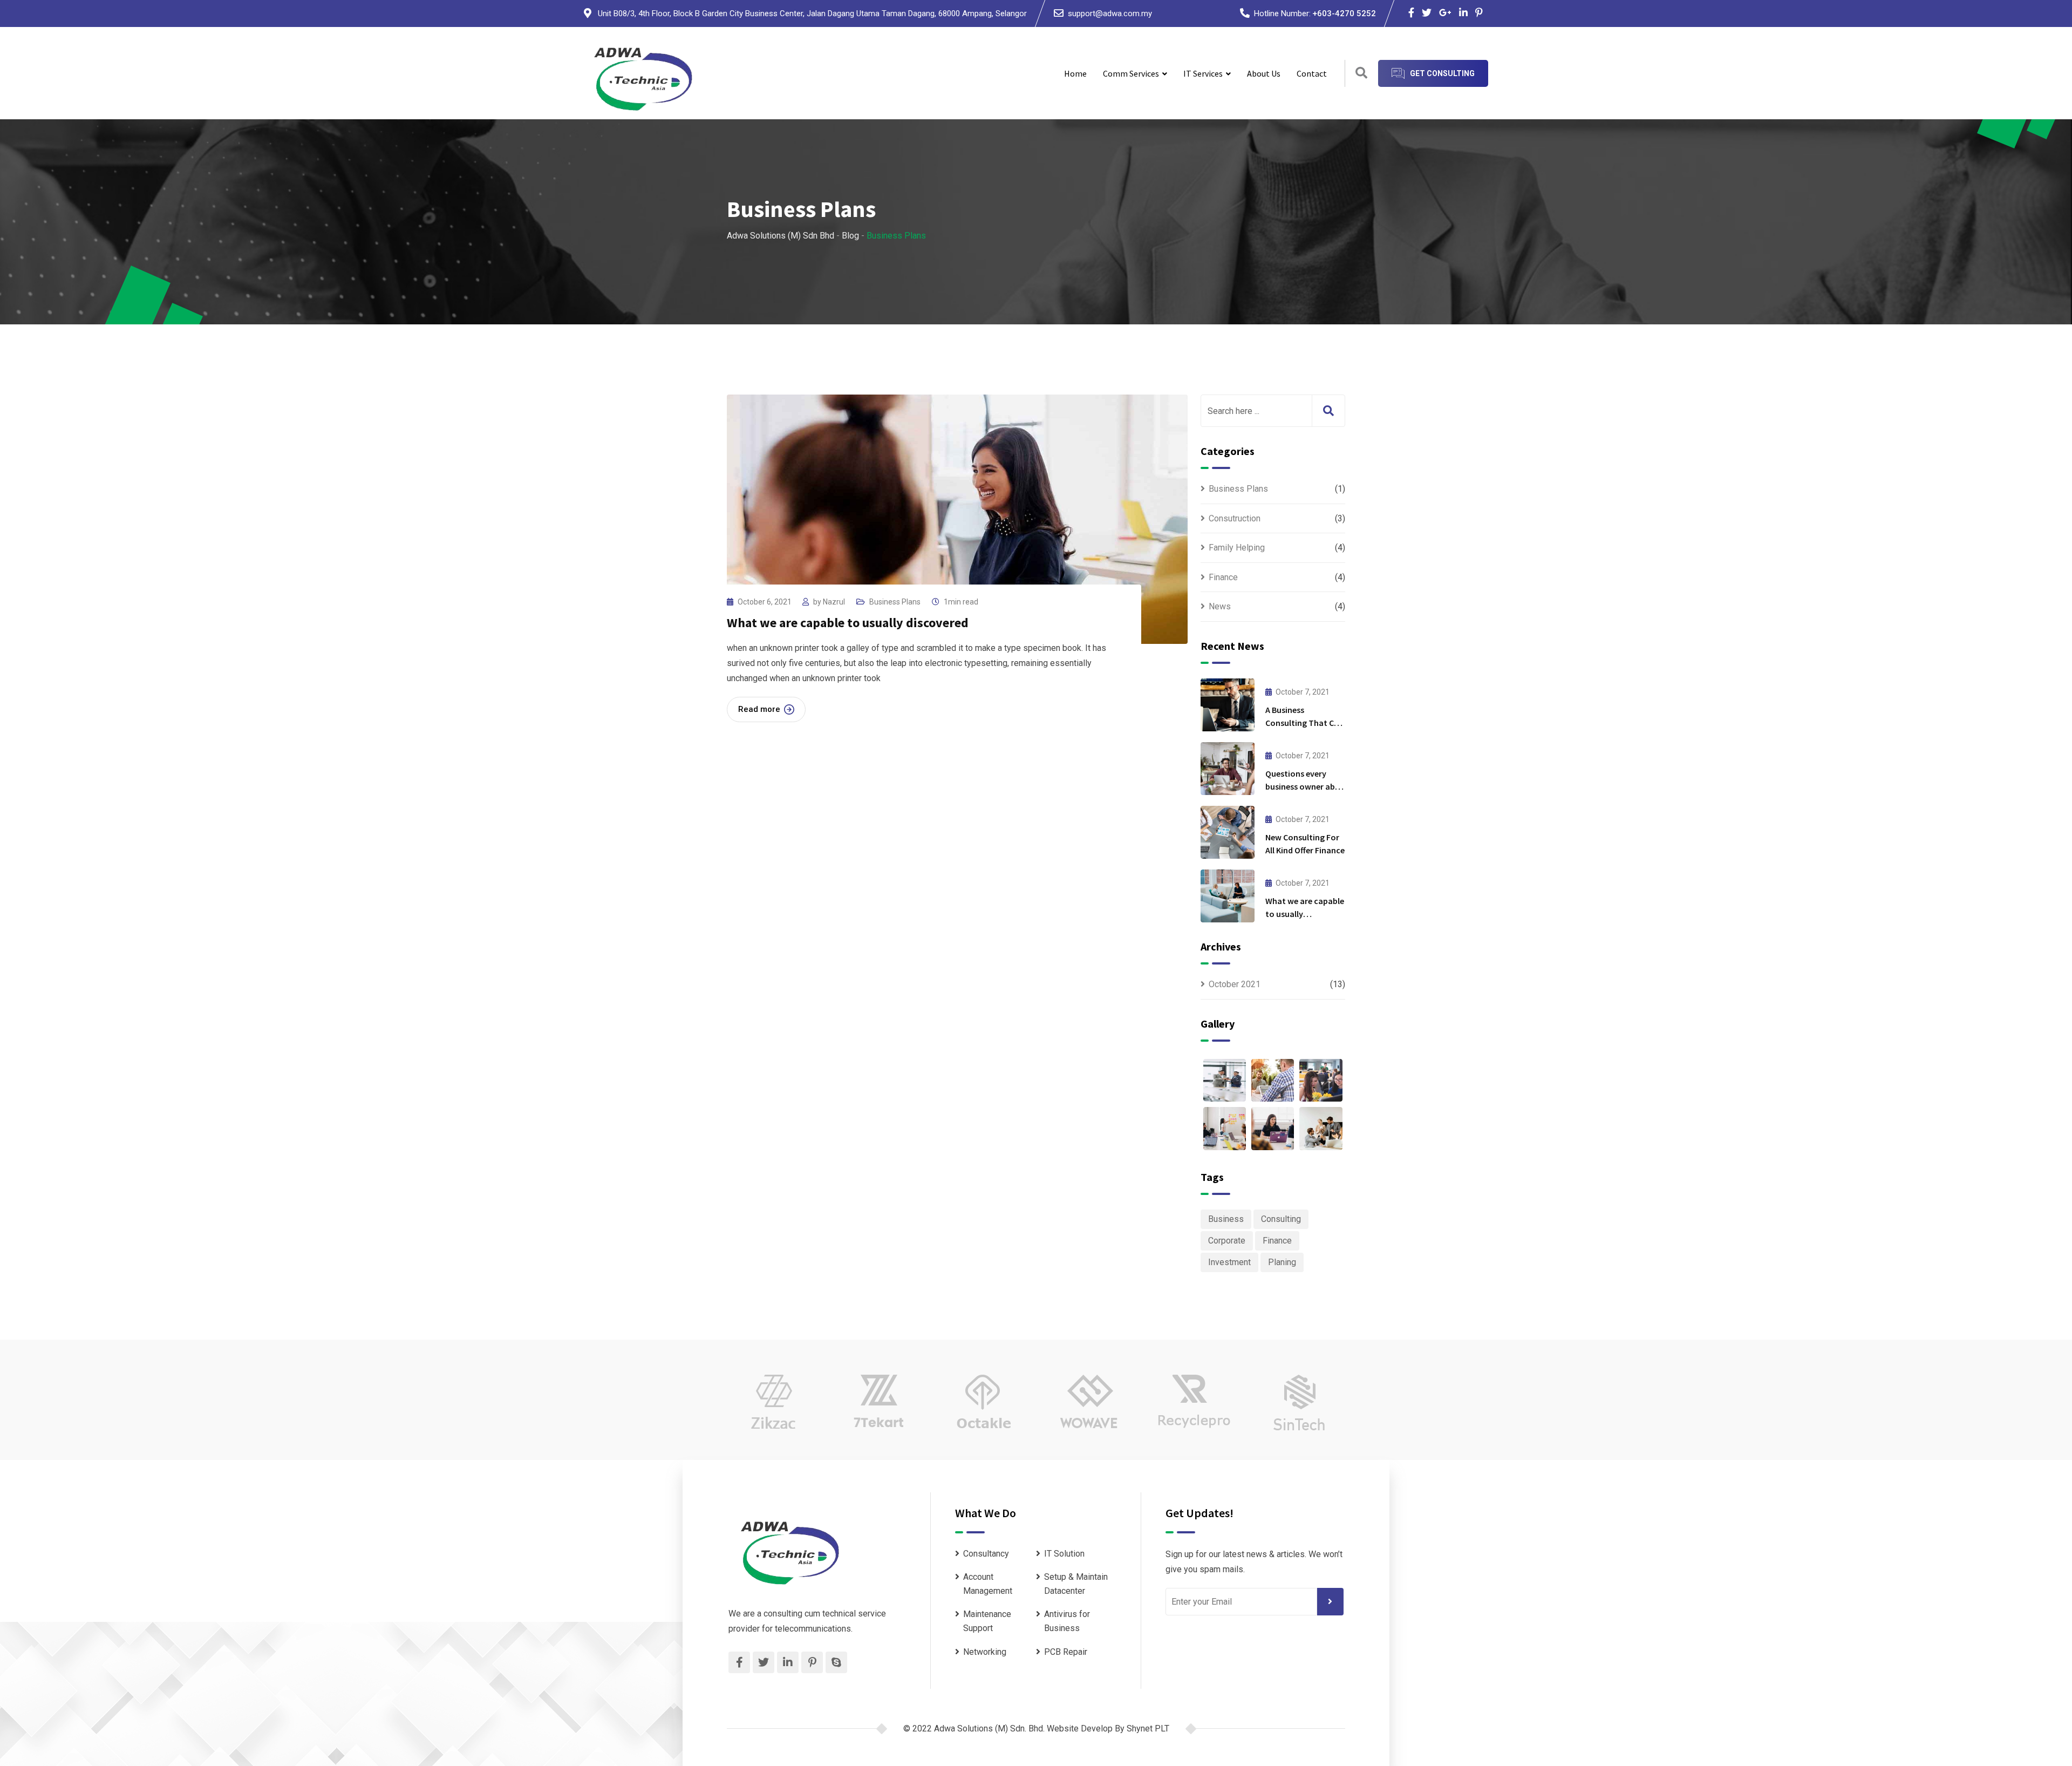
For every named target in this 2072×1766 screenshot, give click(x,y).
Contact (1312, 73)
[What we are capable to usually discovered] (1228, 896)
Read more (759, 709)
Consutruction (1235, 518)
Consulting (1281, 1219)
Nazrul (834, 602)
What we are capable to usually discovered (848, 623)
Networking (985, 1652)
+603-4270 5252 (1344, 13)
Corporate (1227, 1241)
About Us (1264, 73)
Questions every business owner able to (1303, 786)
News (1220, 606)
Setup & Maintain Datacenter (1076, 1584)
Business (1226, 1219)
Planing (1282, 1262)
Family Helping (1237, 548)
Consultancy (986, 1554)
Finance (1223, 577)
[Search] (1361, 73)
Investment (1229, 1262)
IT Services (1203, 73)
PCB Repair (1066, 1652)
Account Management (988, 1584)
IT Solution (1064, 1554)
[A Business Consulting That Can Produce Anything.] (1228, 705)
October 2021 (1235, 984)
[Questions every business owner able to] (1228, 769)
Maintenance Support (987, 1621)
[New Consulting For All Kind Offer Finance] (1228, 832)
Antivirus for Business (1067, 1621)
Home (1075, 73)
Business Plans (895, 602)
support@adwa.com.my (1110, 13)
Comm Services (1131, 73)
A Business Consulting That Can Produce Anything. (1304, 723)
